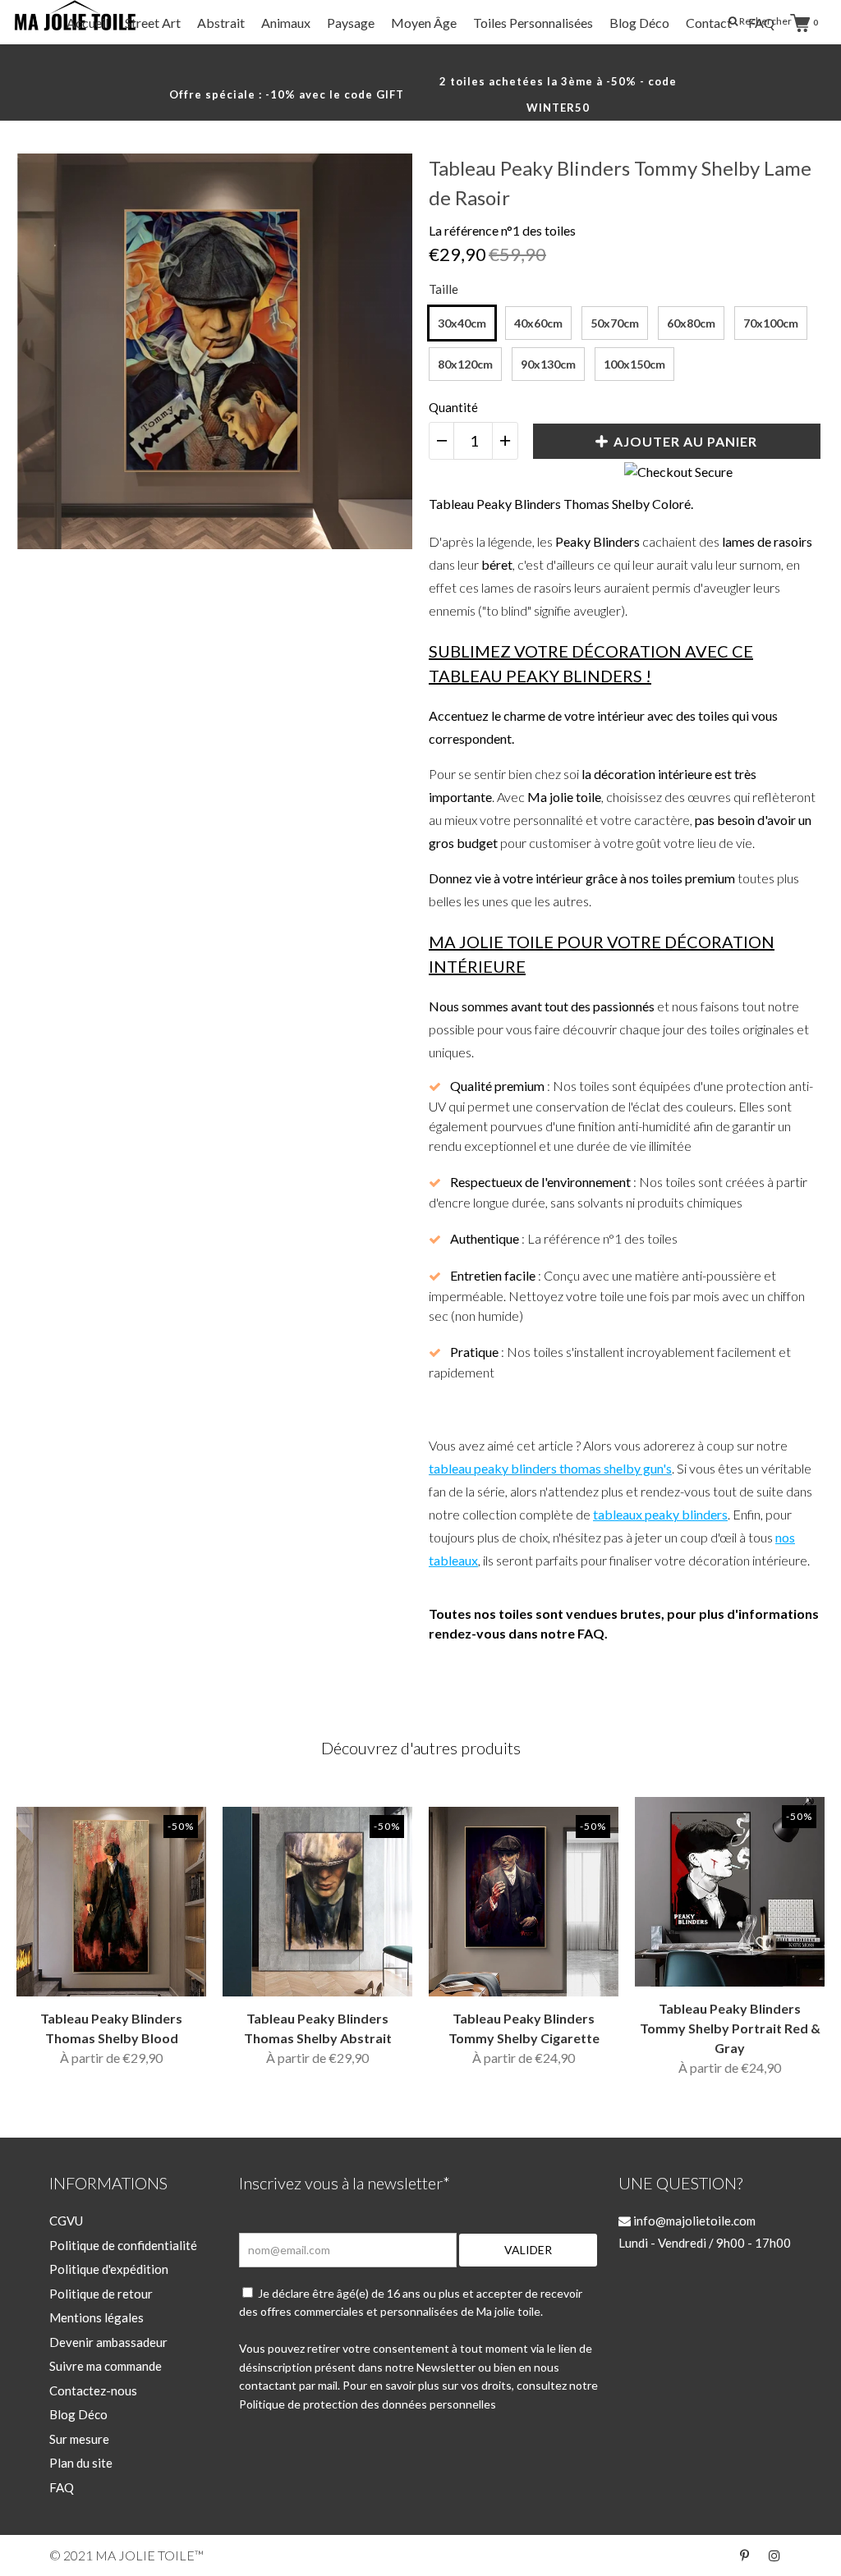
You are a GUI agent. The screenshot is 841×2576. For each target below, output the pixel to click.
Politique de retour (101, 2294)
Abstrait (221, 23)
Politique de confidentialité (123, 2245)
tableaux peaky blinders (660, 1514)
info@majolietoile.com (693, 2221)
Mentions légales (97, 2317)
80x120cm (465, 364)
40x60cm (538, 323)
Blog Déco (639, 23)
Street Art (153, 23)
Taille (443, 289)
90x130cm (548, 364)
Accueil (87, 23)
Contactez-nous (93, 2390)
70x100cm (771, 323)
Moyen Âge (424, 23)
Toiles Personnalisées (533, 23)
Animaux (286, 23)
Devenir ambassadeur (108, 2342)
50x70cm (615, 323)
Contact (709, 23)
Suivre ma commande (106, 2366)
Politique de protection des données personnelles (368, 2404)
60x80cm (691, 323)
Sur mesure (79, 2439)
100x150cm (634, 364)
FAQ (761, 23)
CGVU (66, 2221)
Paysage (351, 23)
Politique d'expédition (109, 2269)
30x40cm (462, 323)
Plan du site (81, 2463)
